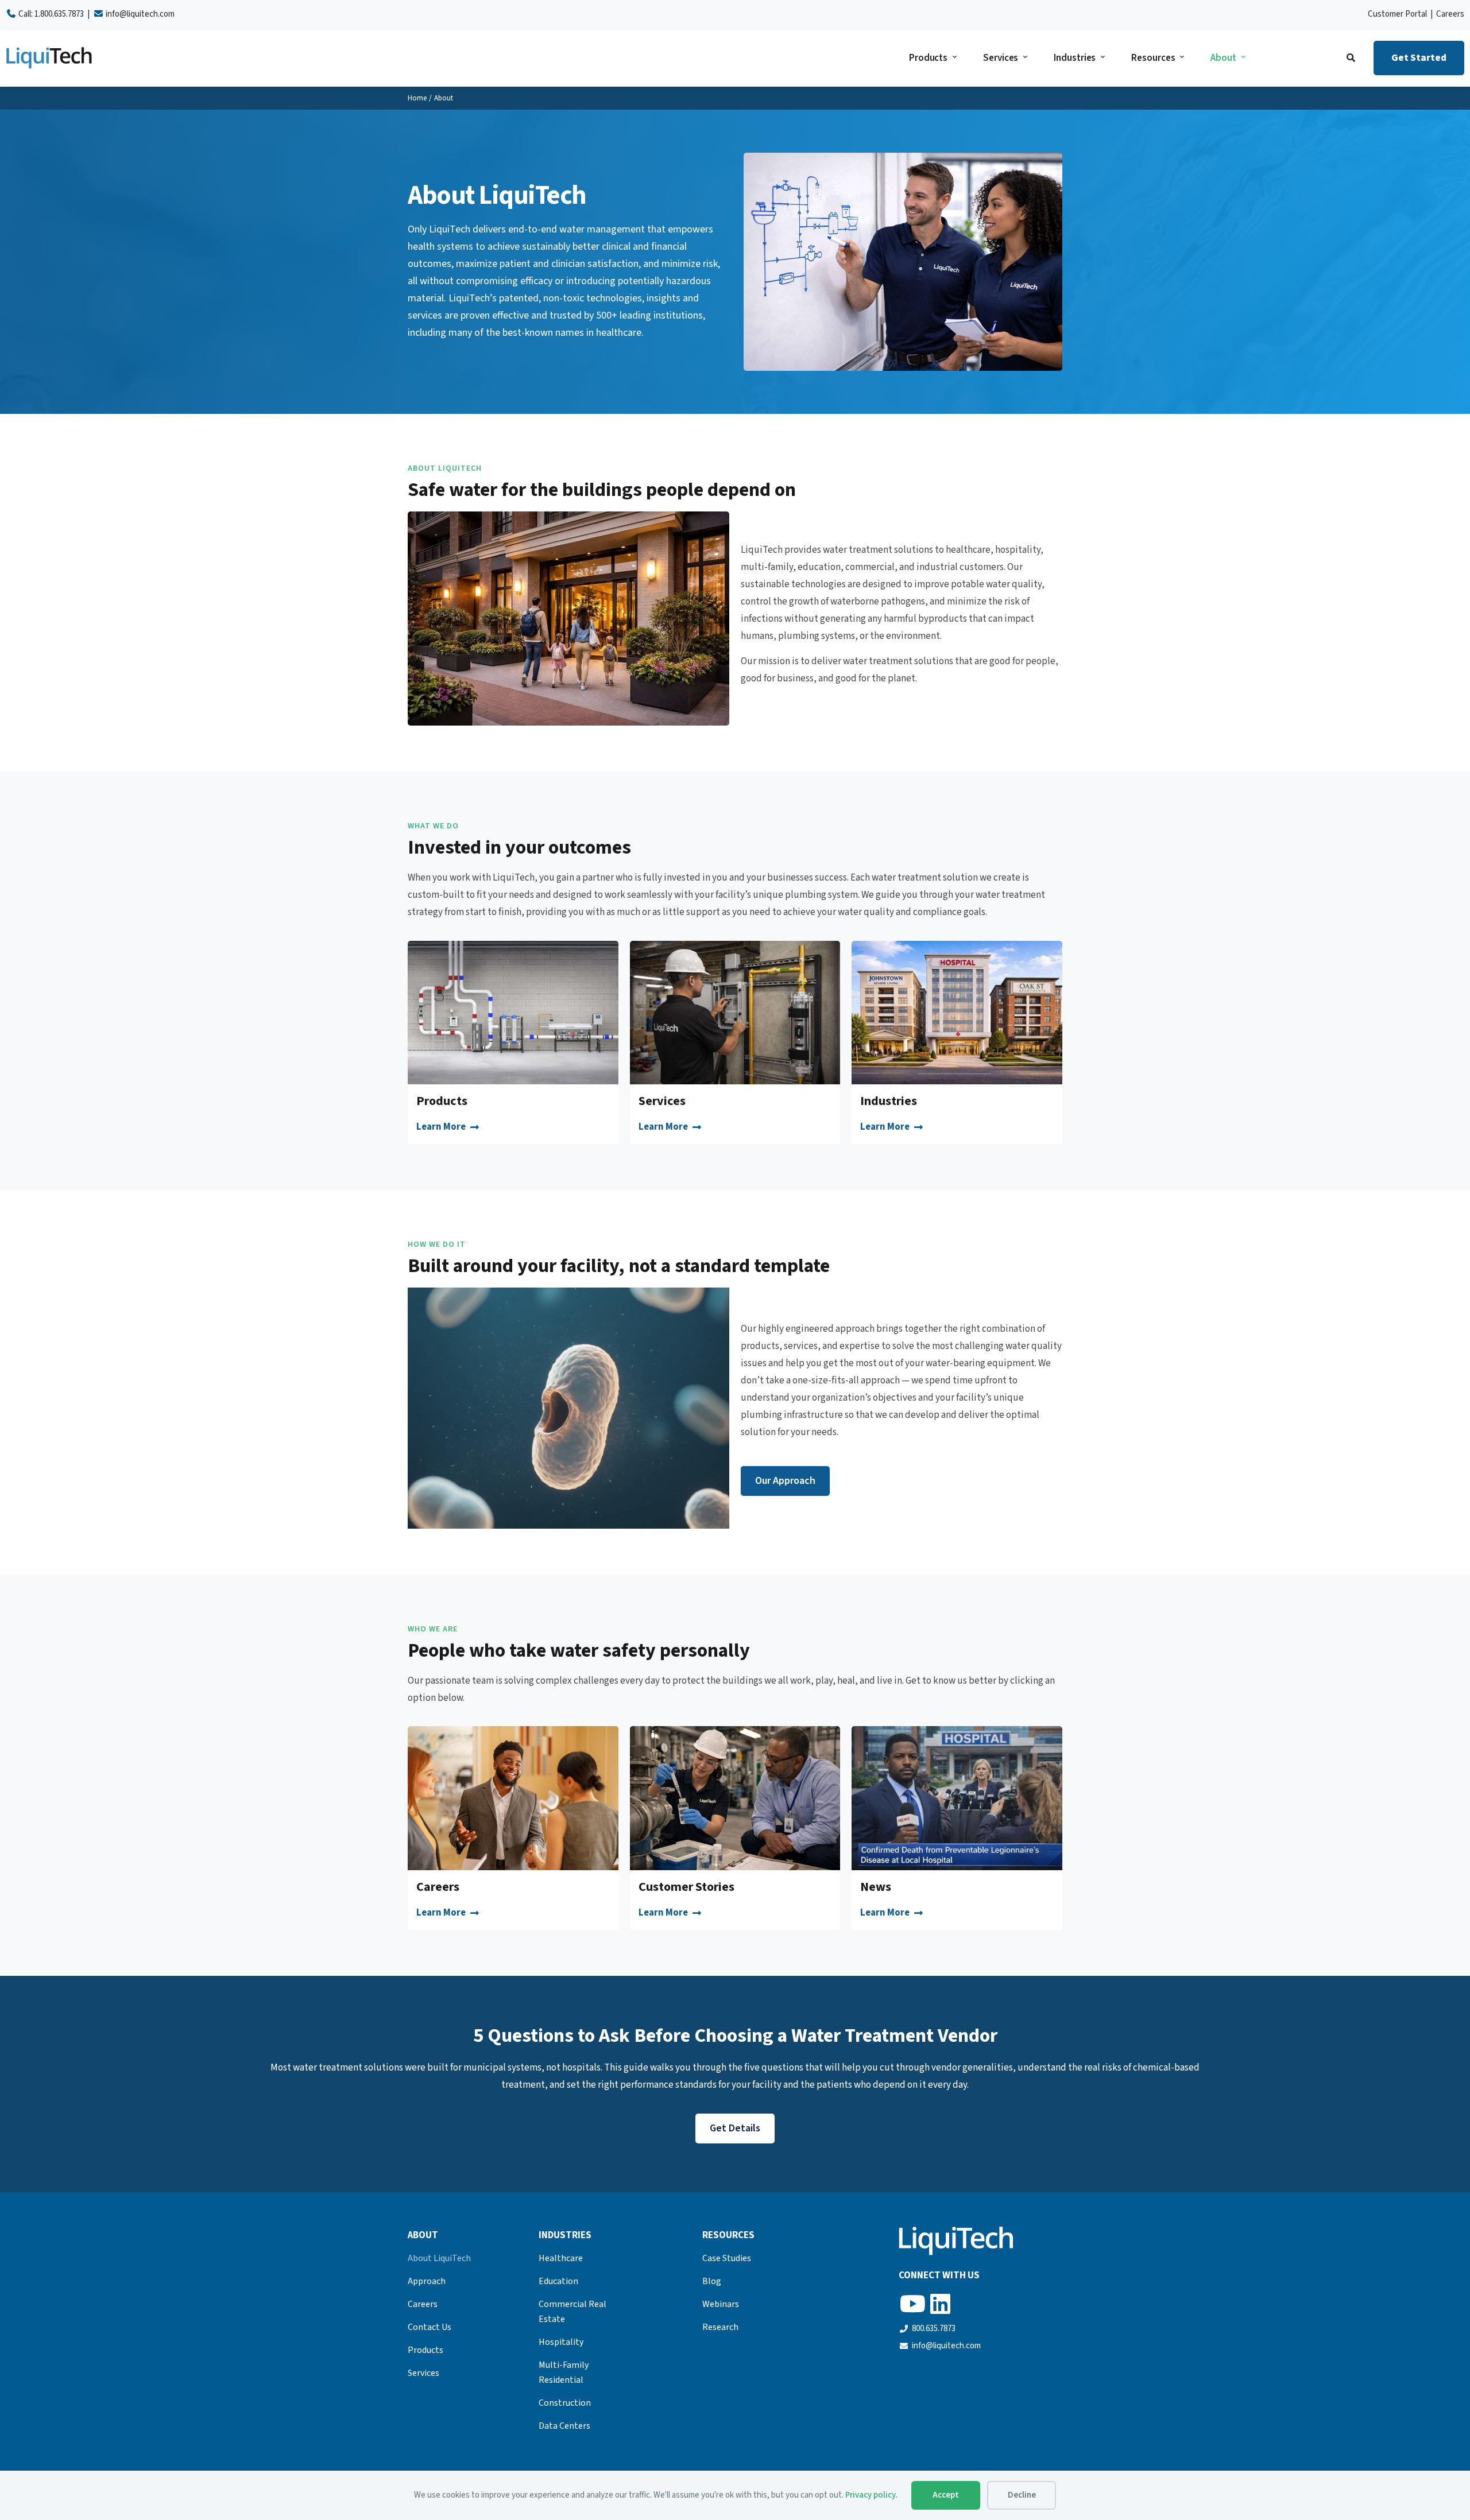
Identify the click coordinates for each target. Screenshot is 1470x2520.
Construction (565, 2403)
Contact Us (430, 2327)
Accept (946, 2495)
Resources (1153, 58)
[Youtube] (912, 2304)
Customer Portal (1397, 14)
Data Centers (564, 2426)
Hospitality (561, 2342)
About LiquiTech (439, 2258)
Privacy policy (871, 2495)
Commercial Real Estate (572, 2312)
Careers (1450, 14)
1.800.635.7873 (59, 14)
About (1223, 58)
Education (558, 2281)
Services (1001, 58)
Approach (427, 2281)
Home (417, 98)
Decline (1022, 2495)
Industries (1075, 58)
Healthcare (561, 2258)
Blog (712, 2281)
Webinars (721, 2304)
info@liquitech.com (140, 14)
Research (720, 2327)
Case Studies (727, 2258)
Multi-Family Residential (564, 2372)
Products (928, 58)
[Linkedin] (940, 2304)
